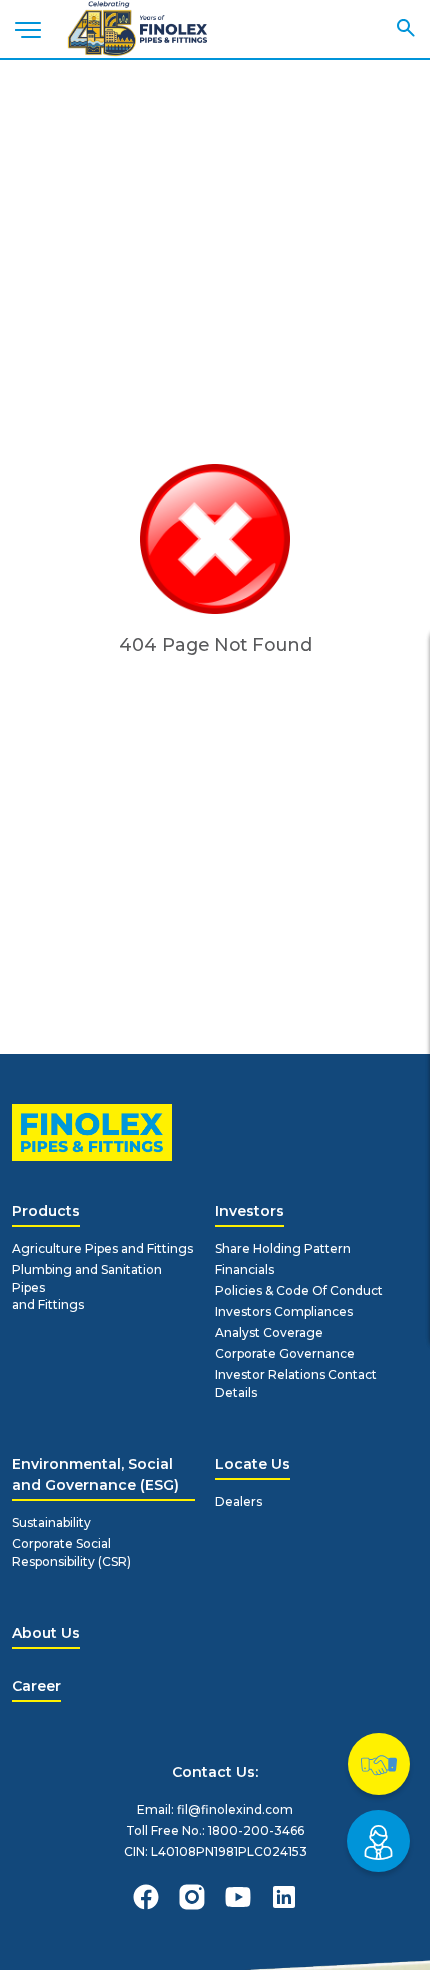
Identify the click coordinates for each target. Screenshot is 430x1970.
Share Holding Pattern (283, 1248)
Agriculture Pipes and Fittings (102, 1248)
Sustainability (51, 1522)
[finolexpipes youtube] (238, 1897)
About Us (46, 1633)
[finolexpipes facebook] (146, 1897)
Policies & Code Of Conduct (299, 1290)
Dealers (238, 1501)
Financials (244, 1269)
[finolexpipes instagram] (192, 1897)
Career (36, 1686)
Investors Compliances (284, 1311)
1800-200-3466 (256, 1830)
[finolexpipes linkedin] (284, 1897)
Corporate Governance (285, 1353)
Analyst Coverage (269, 1332)
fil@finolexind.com (235, 1809)
